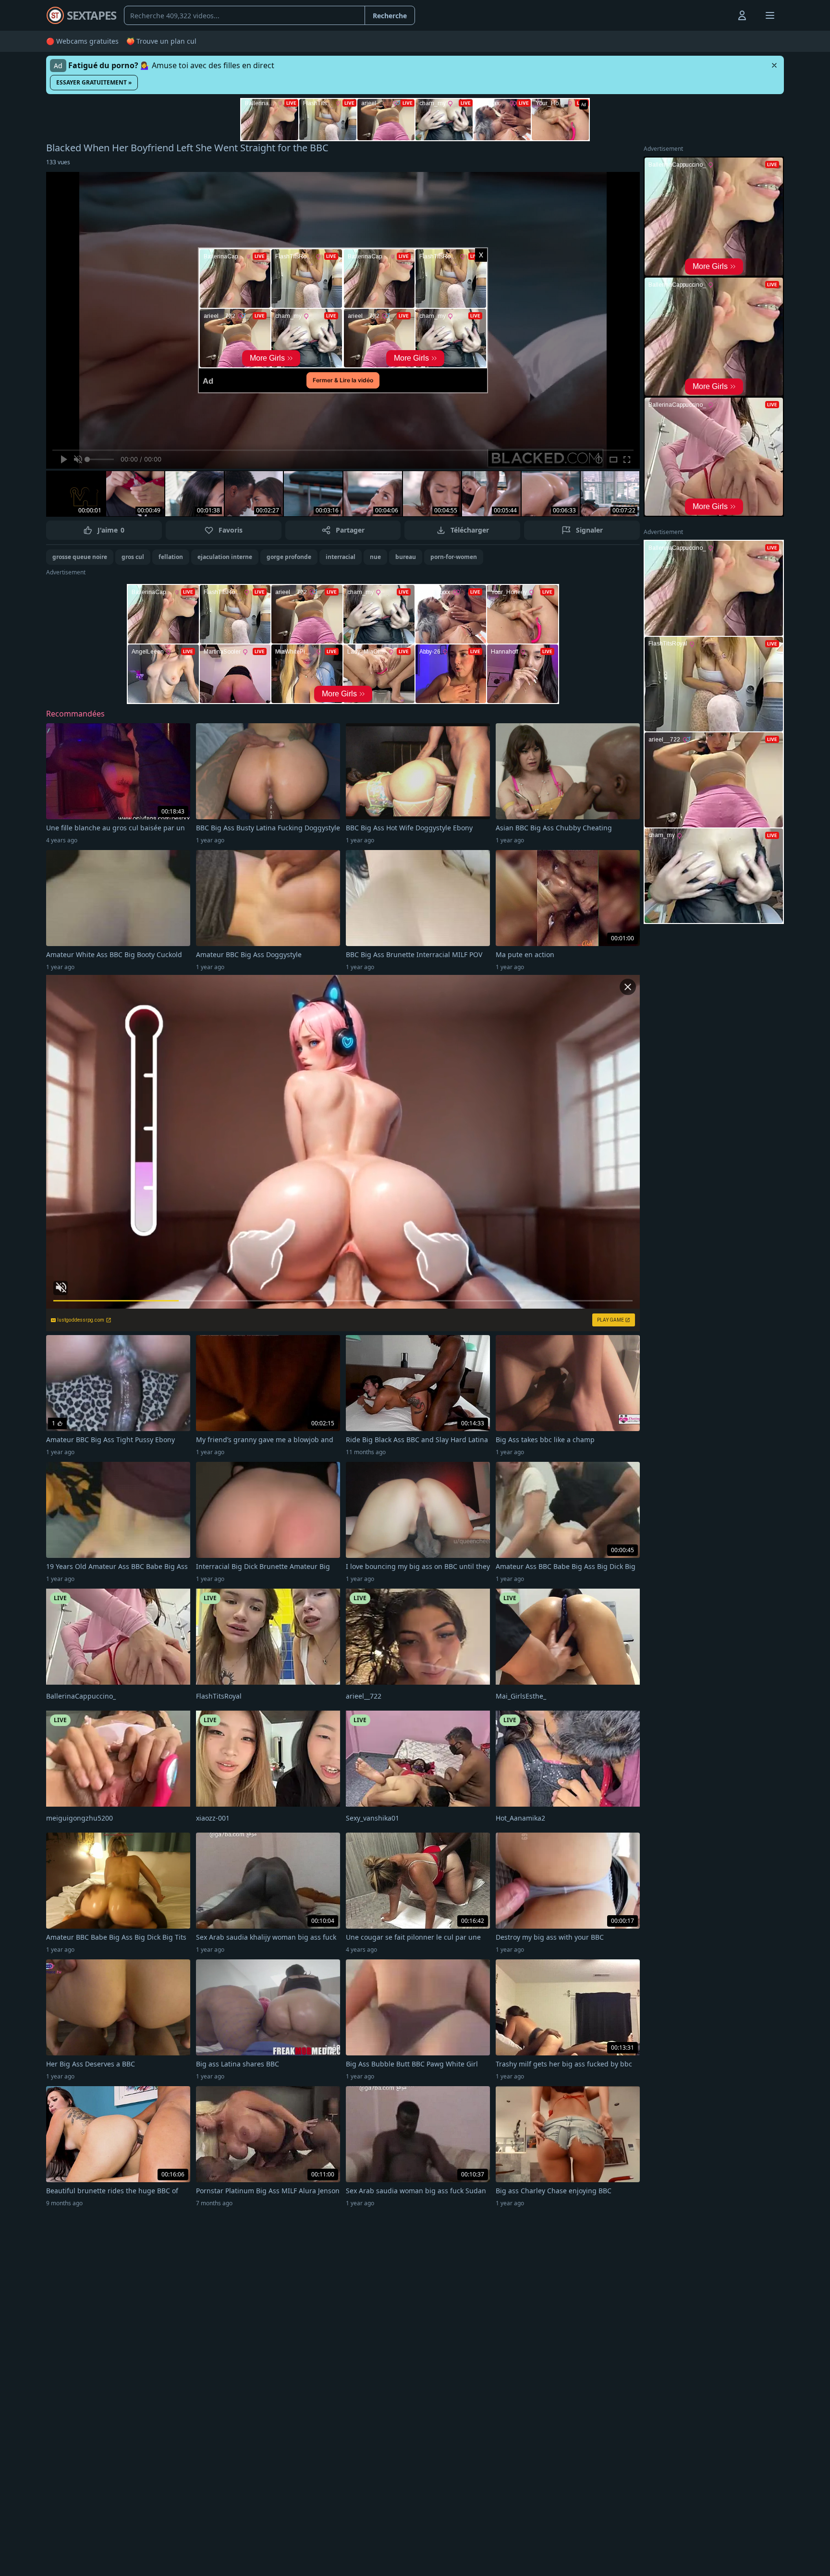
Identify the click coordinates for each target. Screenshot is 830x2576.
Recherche (390, 16)
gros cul (133, 557)
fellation (171, 557)
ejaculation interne (225, 557)
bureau (406, 557)
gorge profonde (289, 557)
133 (58, 162)
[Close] (774, 65)
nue (375, 557)
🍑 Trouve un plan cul (161, 41)
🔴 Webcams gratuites (82, 41)
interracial (341, 557)
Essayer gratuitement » (94, 82)
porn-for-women (454, 557)
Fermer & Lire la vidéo (343, 380)
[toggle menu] (720, 15)
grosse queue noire (80, 557)
